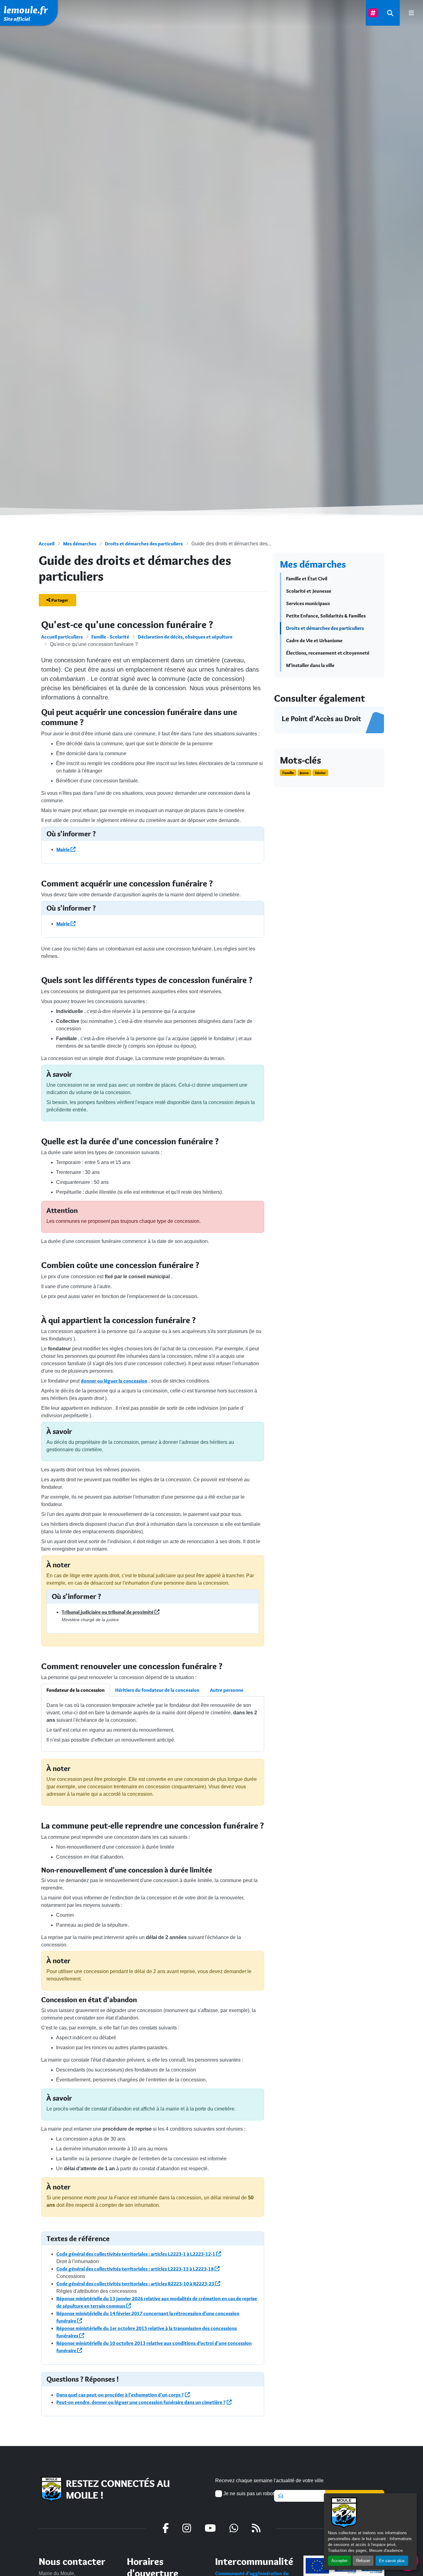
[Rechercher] (390, 13)
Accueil (47, 544)
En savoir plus (392, 2561)
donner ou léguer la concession (114, 1381)
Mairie (63, 849)
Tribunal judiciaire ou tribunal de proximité (108, 1612)
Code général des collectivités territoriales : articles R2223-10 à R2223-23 (136, 2284)
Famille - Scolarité (110, 637)
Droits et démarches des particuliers (144, 544)
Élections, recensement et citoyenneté (328, 653)
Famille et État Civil (307, 579)
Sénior (320, 773)
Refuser (363, 2561)
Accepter (339, 2561)
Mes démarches (80, 544)
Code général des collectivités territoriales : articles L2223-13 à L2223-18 (135, 2269)
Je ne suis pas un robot (248, 2494)
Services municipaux (308, 603)
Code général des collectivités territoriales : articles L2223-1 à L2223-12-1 (136, 2254)
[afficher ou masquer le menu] (411, 13)
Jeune (304, 773)
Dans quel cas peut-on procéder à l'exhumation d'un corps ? (120, 2395)
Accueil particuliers (62, 637)
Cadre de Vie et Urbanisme (314, 641)
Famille (288, 773)
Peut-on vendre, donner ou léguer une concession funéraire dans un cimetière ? (141, 2402)
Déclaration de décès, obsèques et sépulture (185, 637)
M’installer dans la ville (310, 665)
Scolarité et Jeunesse (309, 591)
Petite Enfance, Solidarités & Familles (326, 616)
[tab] (76, 1690)
